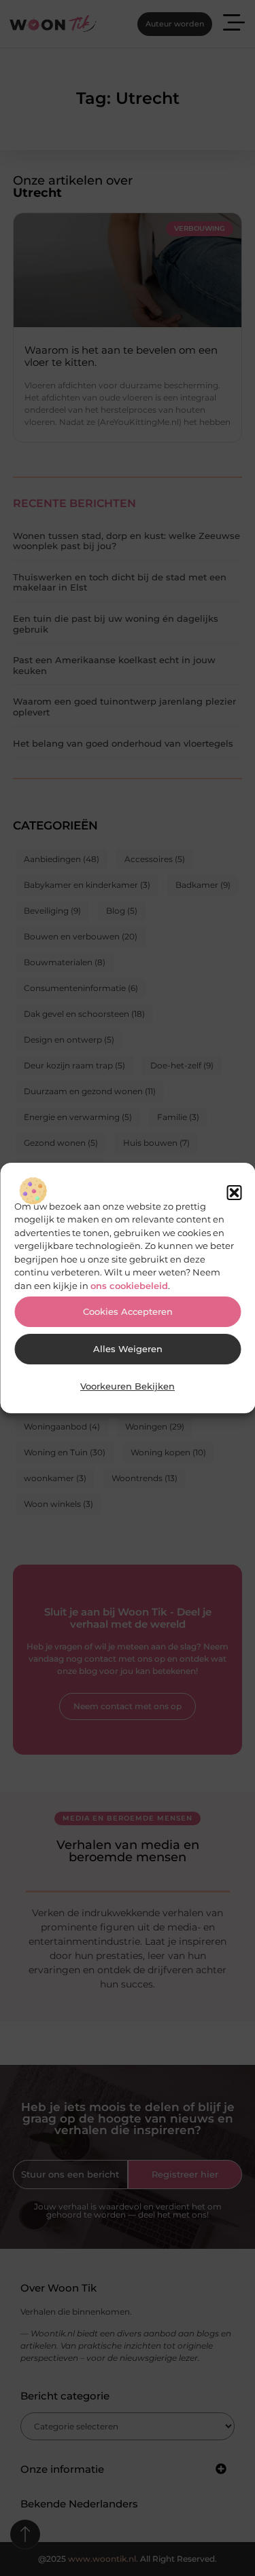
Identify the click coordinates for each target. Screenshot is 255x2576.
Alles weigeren (128, 1349)
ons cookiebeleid (129, 1286)
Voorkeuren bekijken (128, 1386)
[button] (234, 1193)
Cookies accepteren (128, 1312)
